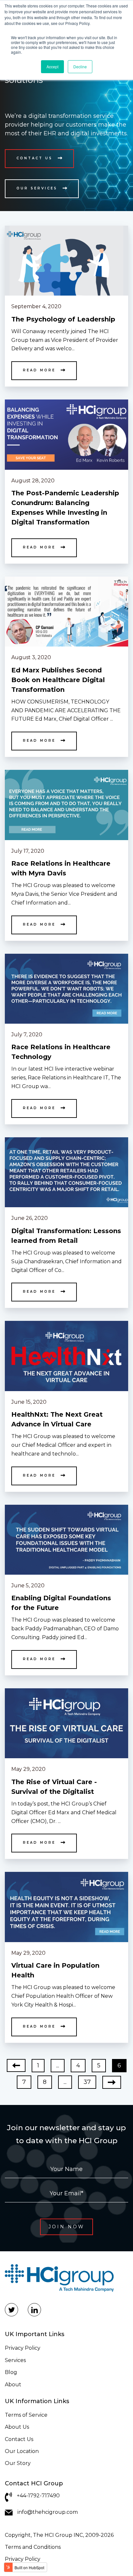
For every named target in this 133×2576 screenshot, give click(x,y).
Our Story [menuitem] (18, 2463)
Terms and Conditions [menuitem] (33, 2547)
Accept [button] (52, 67)
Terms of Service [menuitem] (26, 2415)
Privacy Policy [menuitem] (23, 2348)
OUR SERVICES (37, 188)
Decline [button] (80, 67)
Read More (39, 370)
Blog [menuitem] (11, 2372)
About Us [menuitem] (17, 2427)
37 (87, 2082)
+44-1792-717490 (38, 2496)
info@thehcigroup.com (48, 2512)
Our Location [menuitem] (22, 2451)
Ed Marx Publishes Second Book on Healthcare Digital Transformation (58, 680)
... (58, 2065)
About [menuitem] (13, 2385)
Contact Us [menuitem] (19, 2439)
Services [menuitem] (15, 2360)
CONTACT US (35, 158)
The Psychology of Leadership (63, 319)
